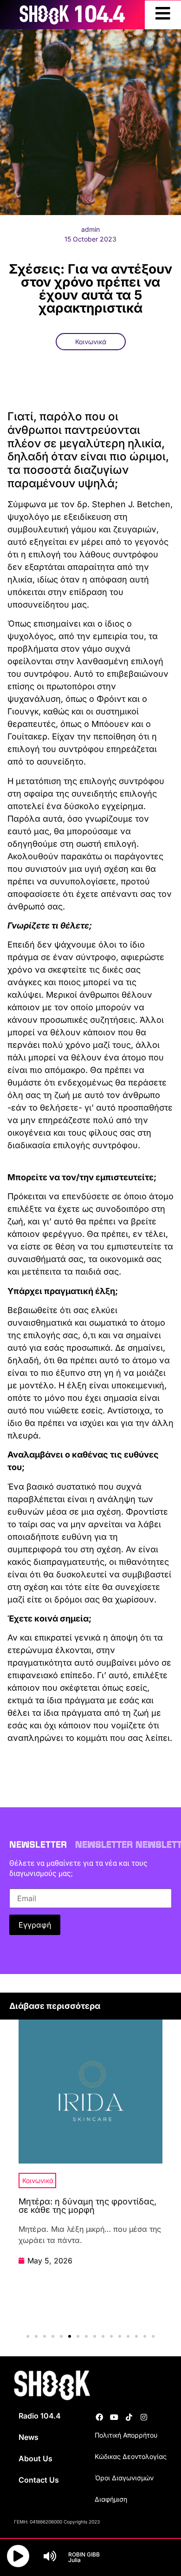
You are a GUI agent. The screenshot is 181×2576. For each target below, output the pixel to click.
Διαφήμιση (111, 2499)
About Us (36, 2458)
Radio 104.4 (40, 2416)
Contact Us (39, 2480)
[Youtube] (114, 2417)
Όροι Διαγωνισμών (124, 2478)
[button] (28, 2336)
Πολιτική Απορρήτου (126, 2435)
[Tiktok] (129, 2417)
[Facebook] (99, 2417)
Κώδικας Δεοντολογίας (131, 2456)
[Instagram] (144, 2417)
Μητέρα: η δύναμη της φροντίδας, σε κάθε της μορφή (87, 2206)
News (29, 2437)
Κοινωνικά (91, 342)
